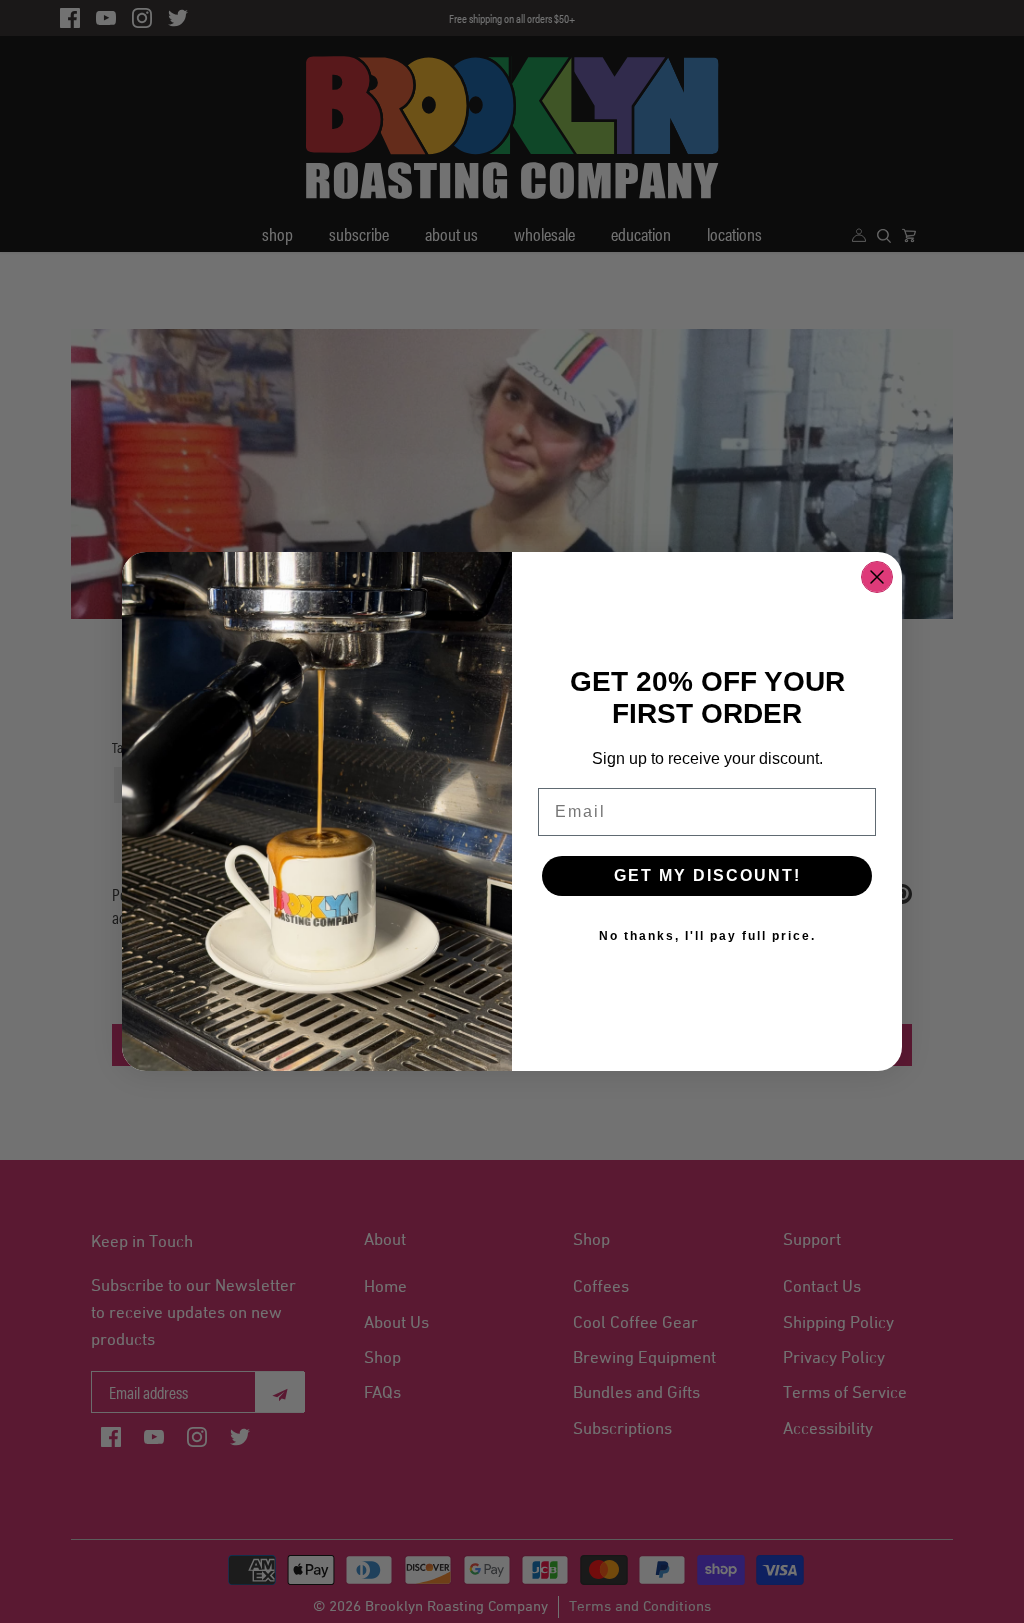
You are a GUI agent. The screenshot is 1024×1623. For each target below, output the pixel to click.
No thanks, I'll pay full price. (707, 936)
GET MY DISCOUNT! (707, 875)
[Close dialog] (877, 577)
